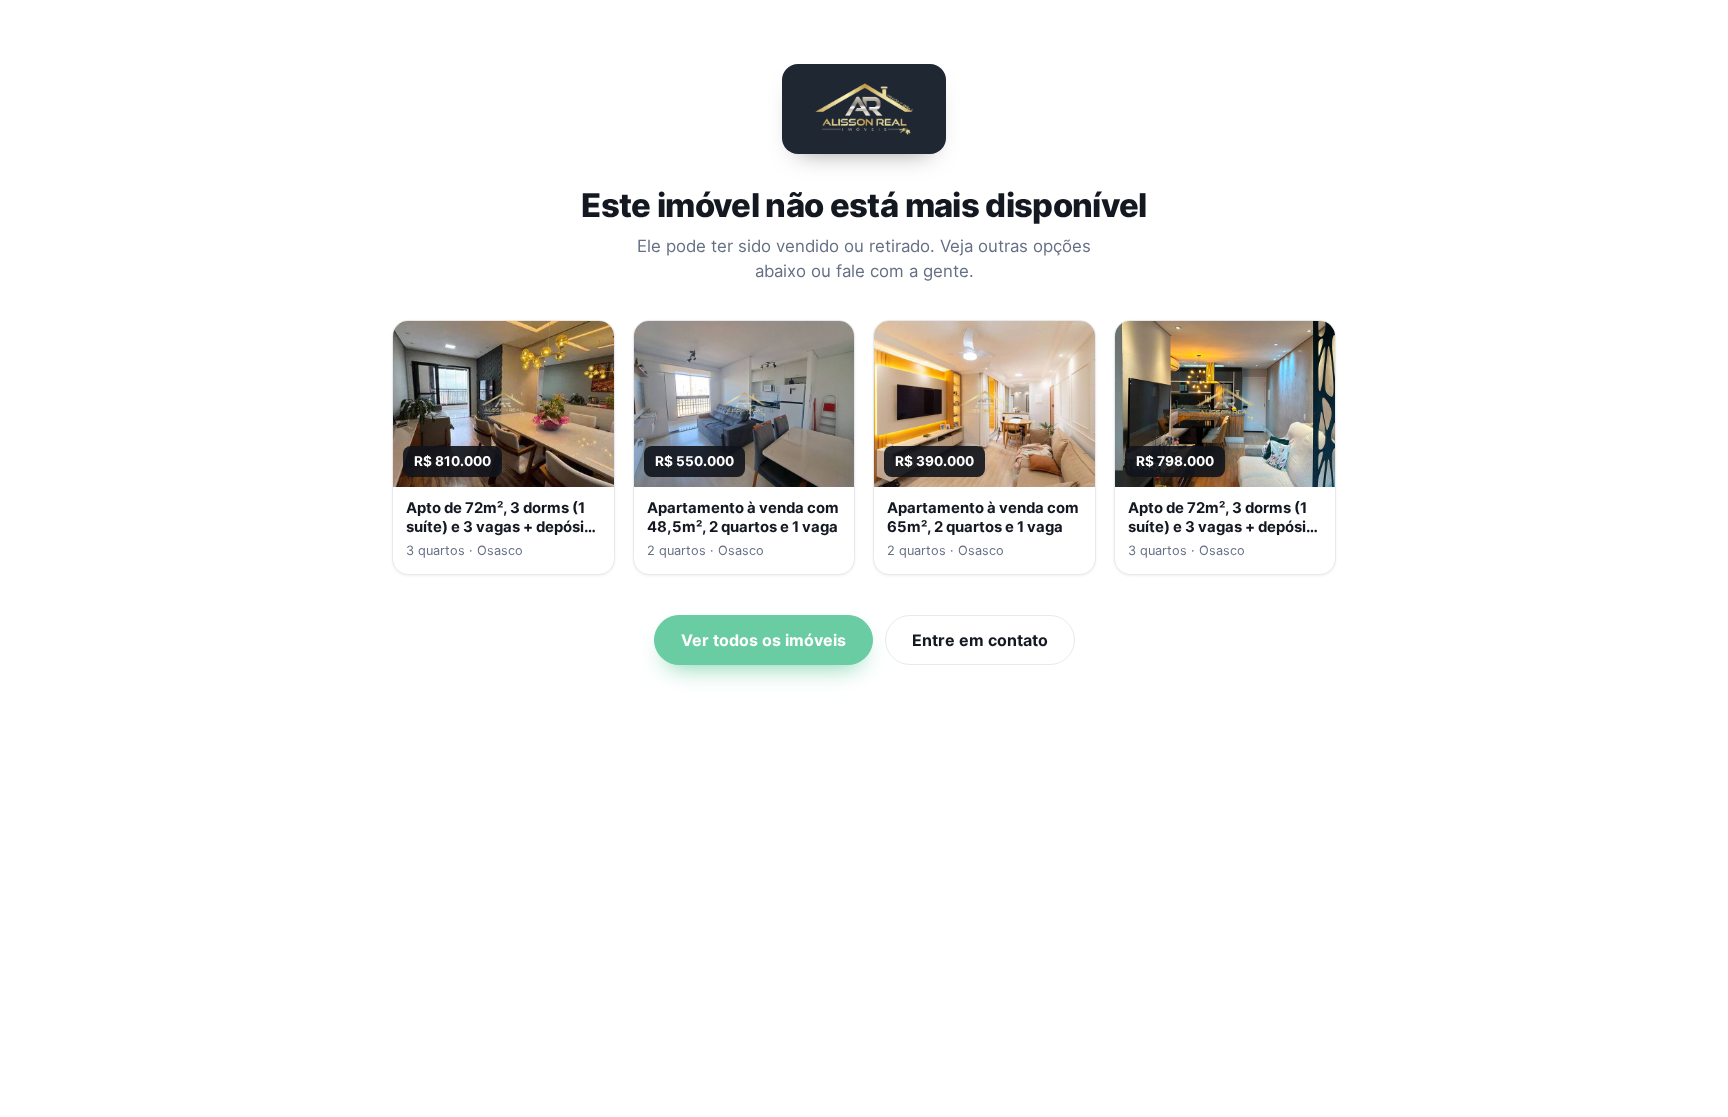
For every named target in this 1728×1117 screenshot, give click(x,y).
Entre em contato (980, 640)
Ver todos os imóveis (763, 640)
